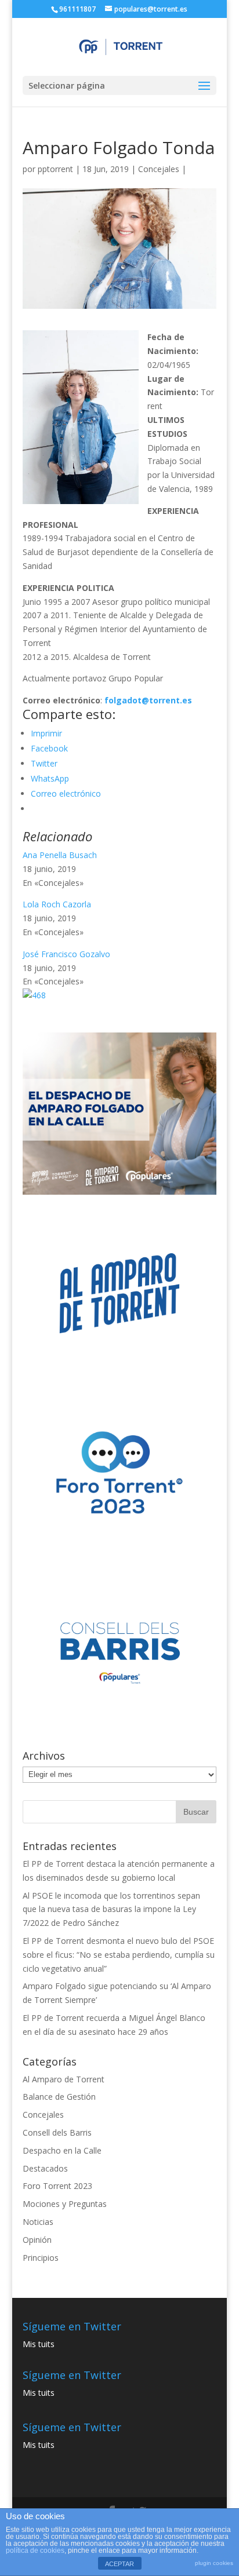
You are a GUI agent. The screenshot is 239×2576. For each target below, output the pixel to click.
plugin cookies (214, 2563)
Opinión (37, 2240)
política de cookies (35, 2551)
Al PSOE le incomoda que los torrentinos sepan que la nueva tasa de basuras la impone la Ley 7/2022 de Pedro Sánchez (111, 1909)
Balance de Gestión (59, 2097)
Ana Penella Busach (60, 855)
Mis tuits (39, 2344)
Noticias (38, 2222)
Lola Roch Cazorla (57, 904)
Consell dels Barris (57, 2132)
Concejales (159, 169)
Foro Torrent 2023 (57, 2186)
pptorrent (55, 169)
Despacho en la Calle (62, 2150)
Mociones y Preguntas (65, 2204)
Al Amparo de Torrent (64, 2079)
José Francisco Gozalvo (66, 954)
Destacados (45, 2168)
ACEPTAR (119, 2564)
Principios (41, 2258)
